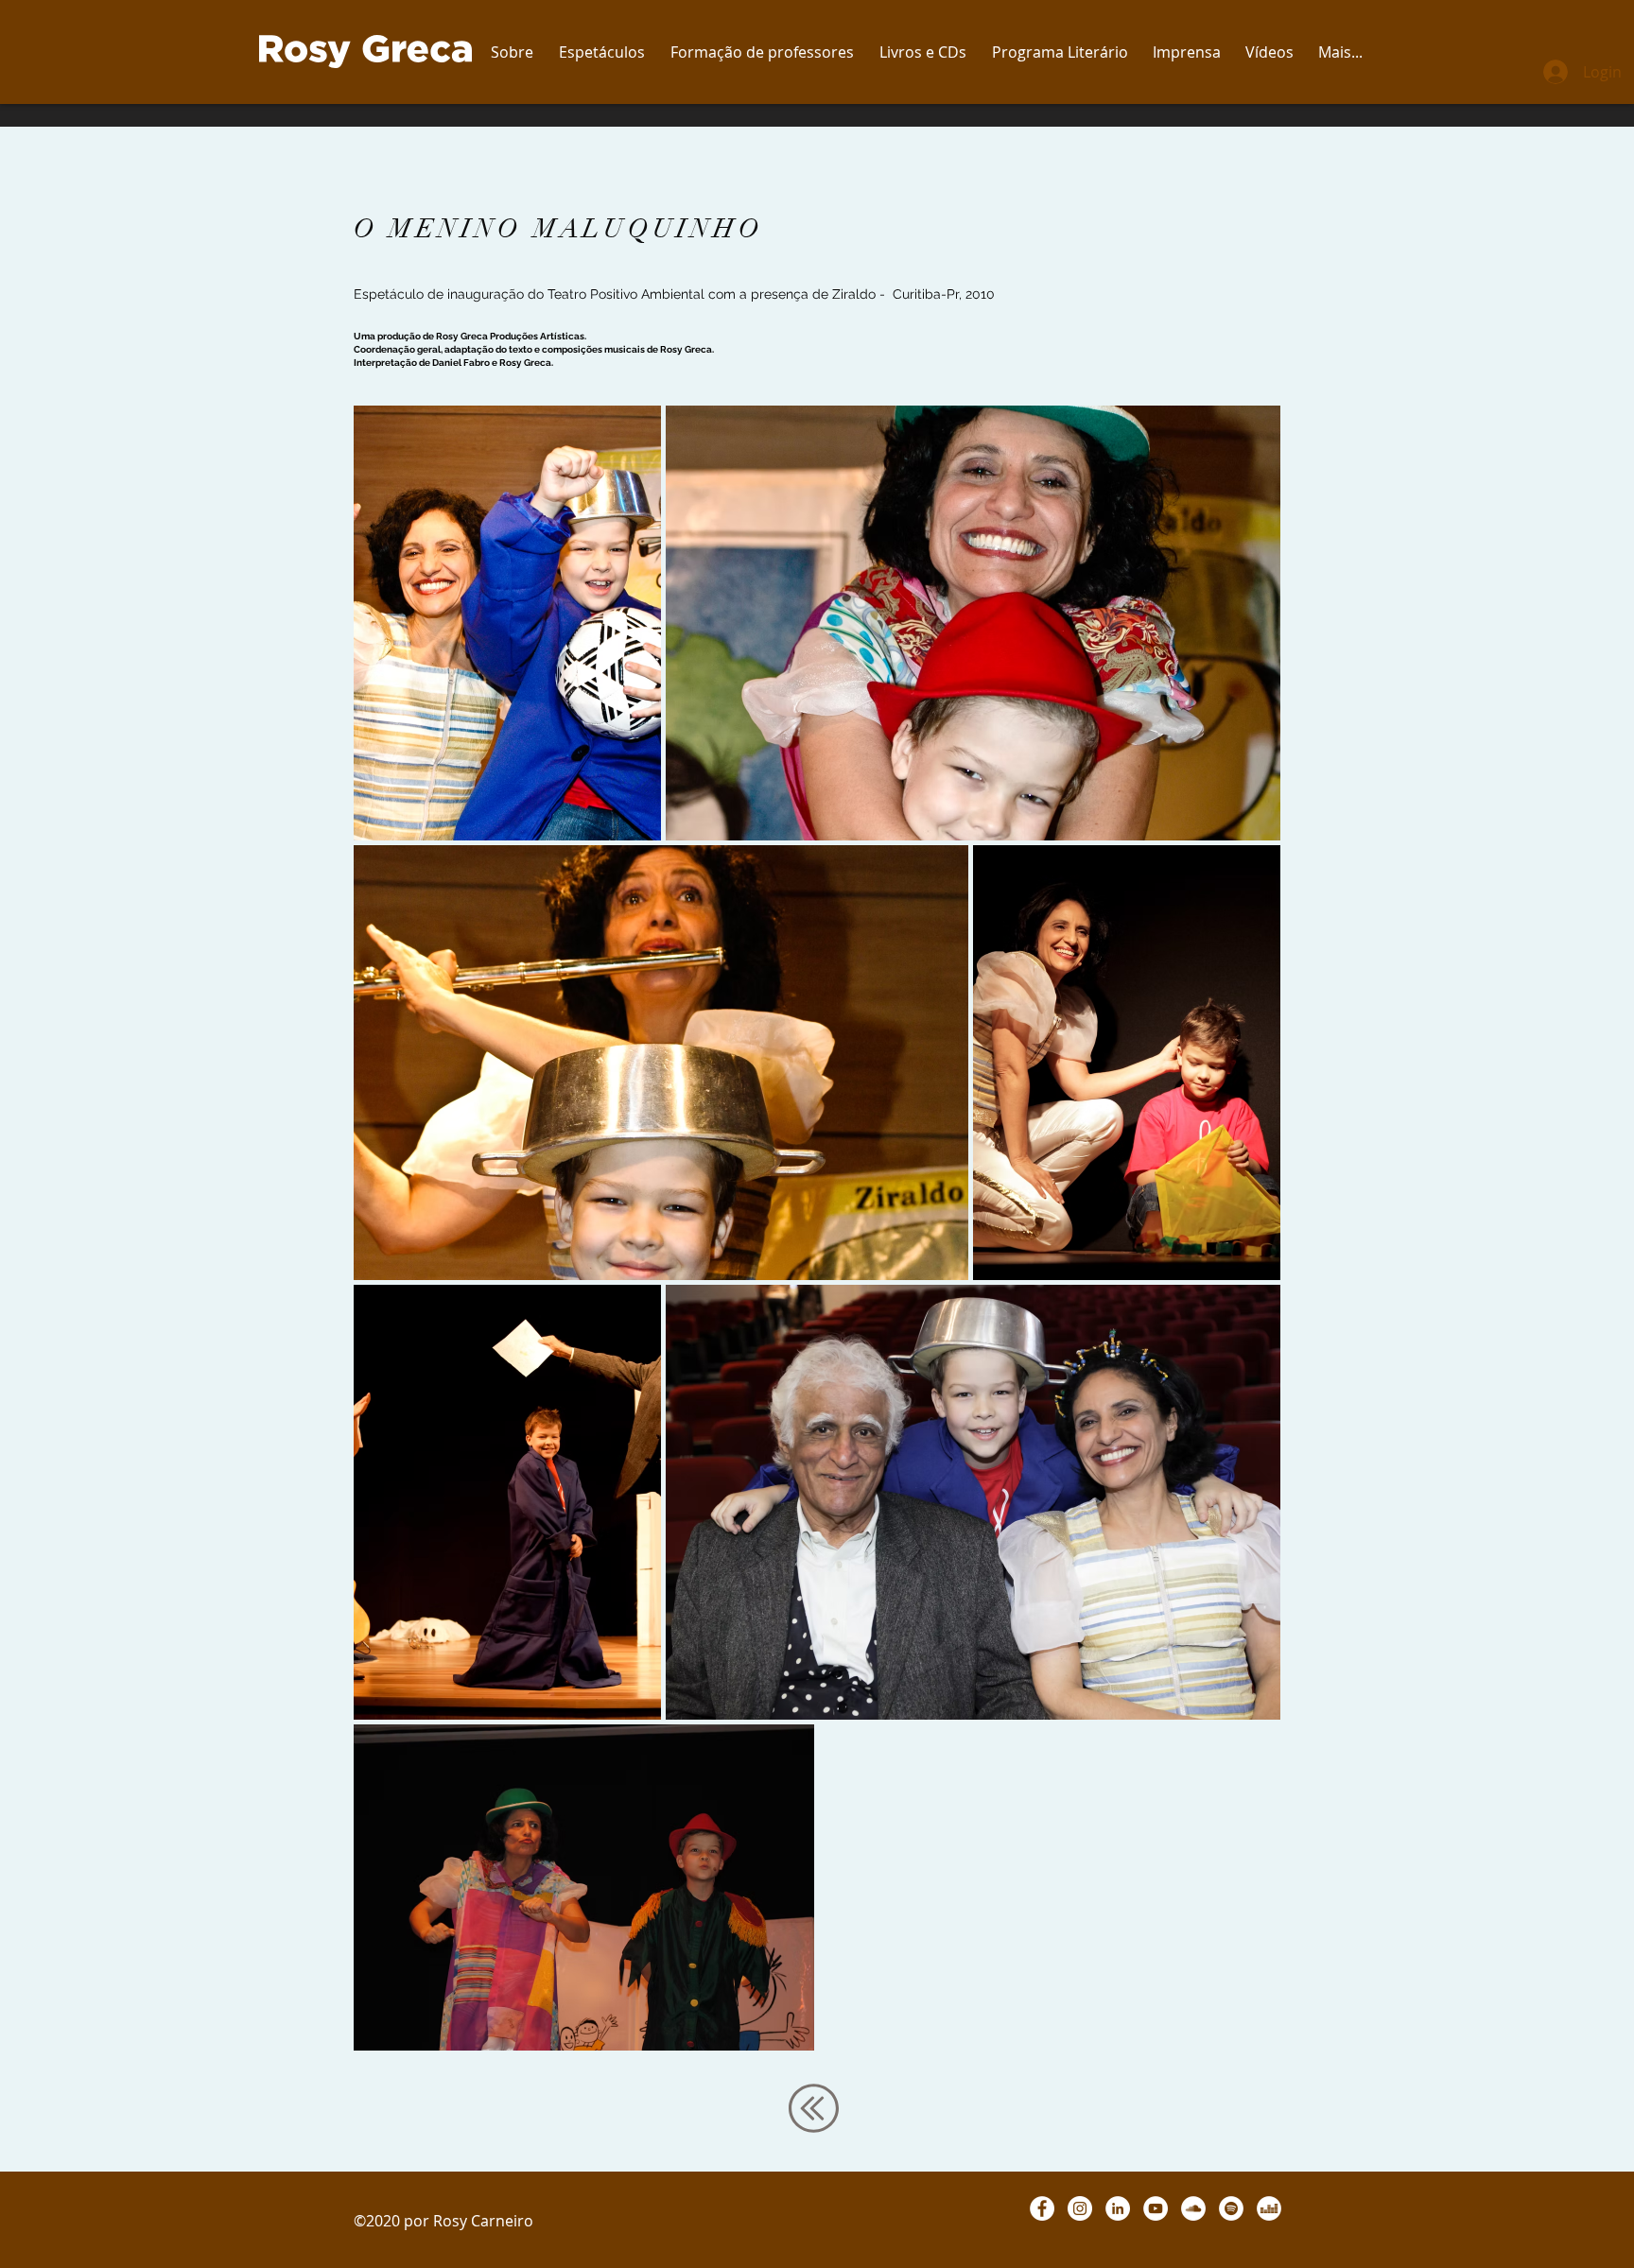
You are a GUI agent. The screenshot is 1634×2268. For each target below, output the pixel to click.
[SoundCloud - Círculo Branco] (1193, 2208)
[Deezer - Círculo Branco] (1269, 2208)
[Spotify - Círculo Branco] (1231, 2208)
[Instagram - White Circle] (1080, 2208)
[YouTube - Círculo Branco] (1156, 2208)
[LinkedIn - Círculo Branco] (1118, 2208)
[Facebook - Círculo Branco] (1042, 2208)
